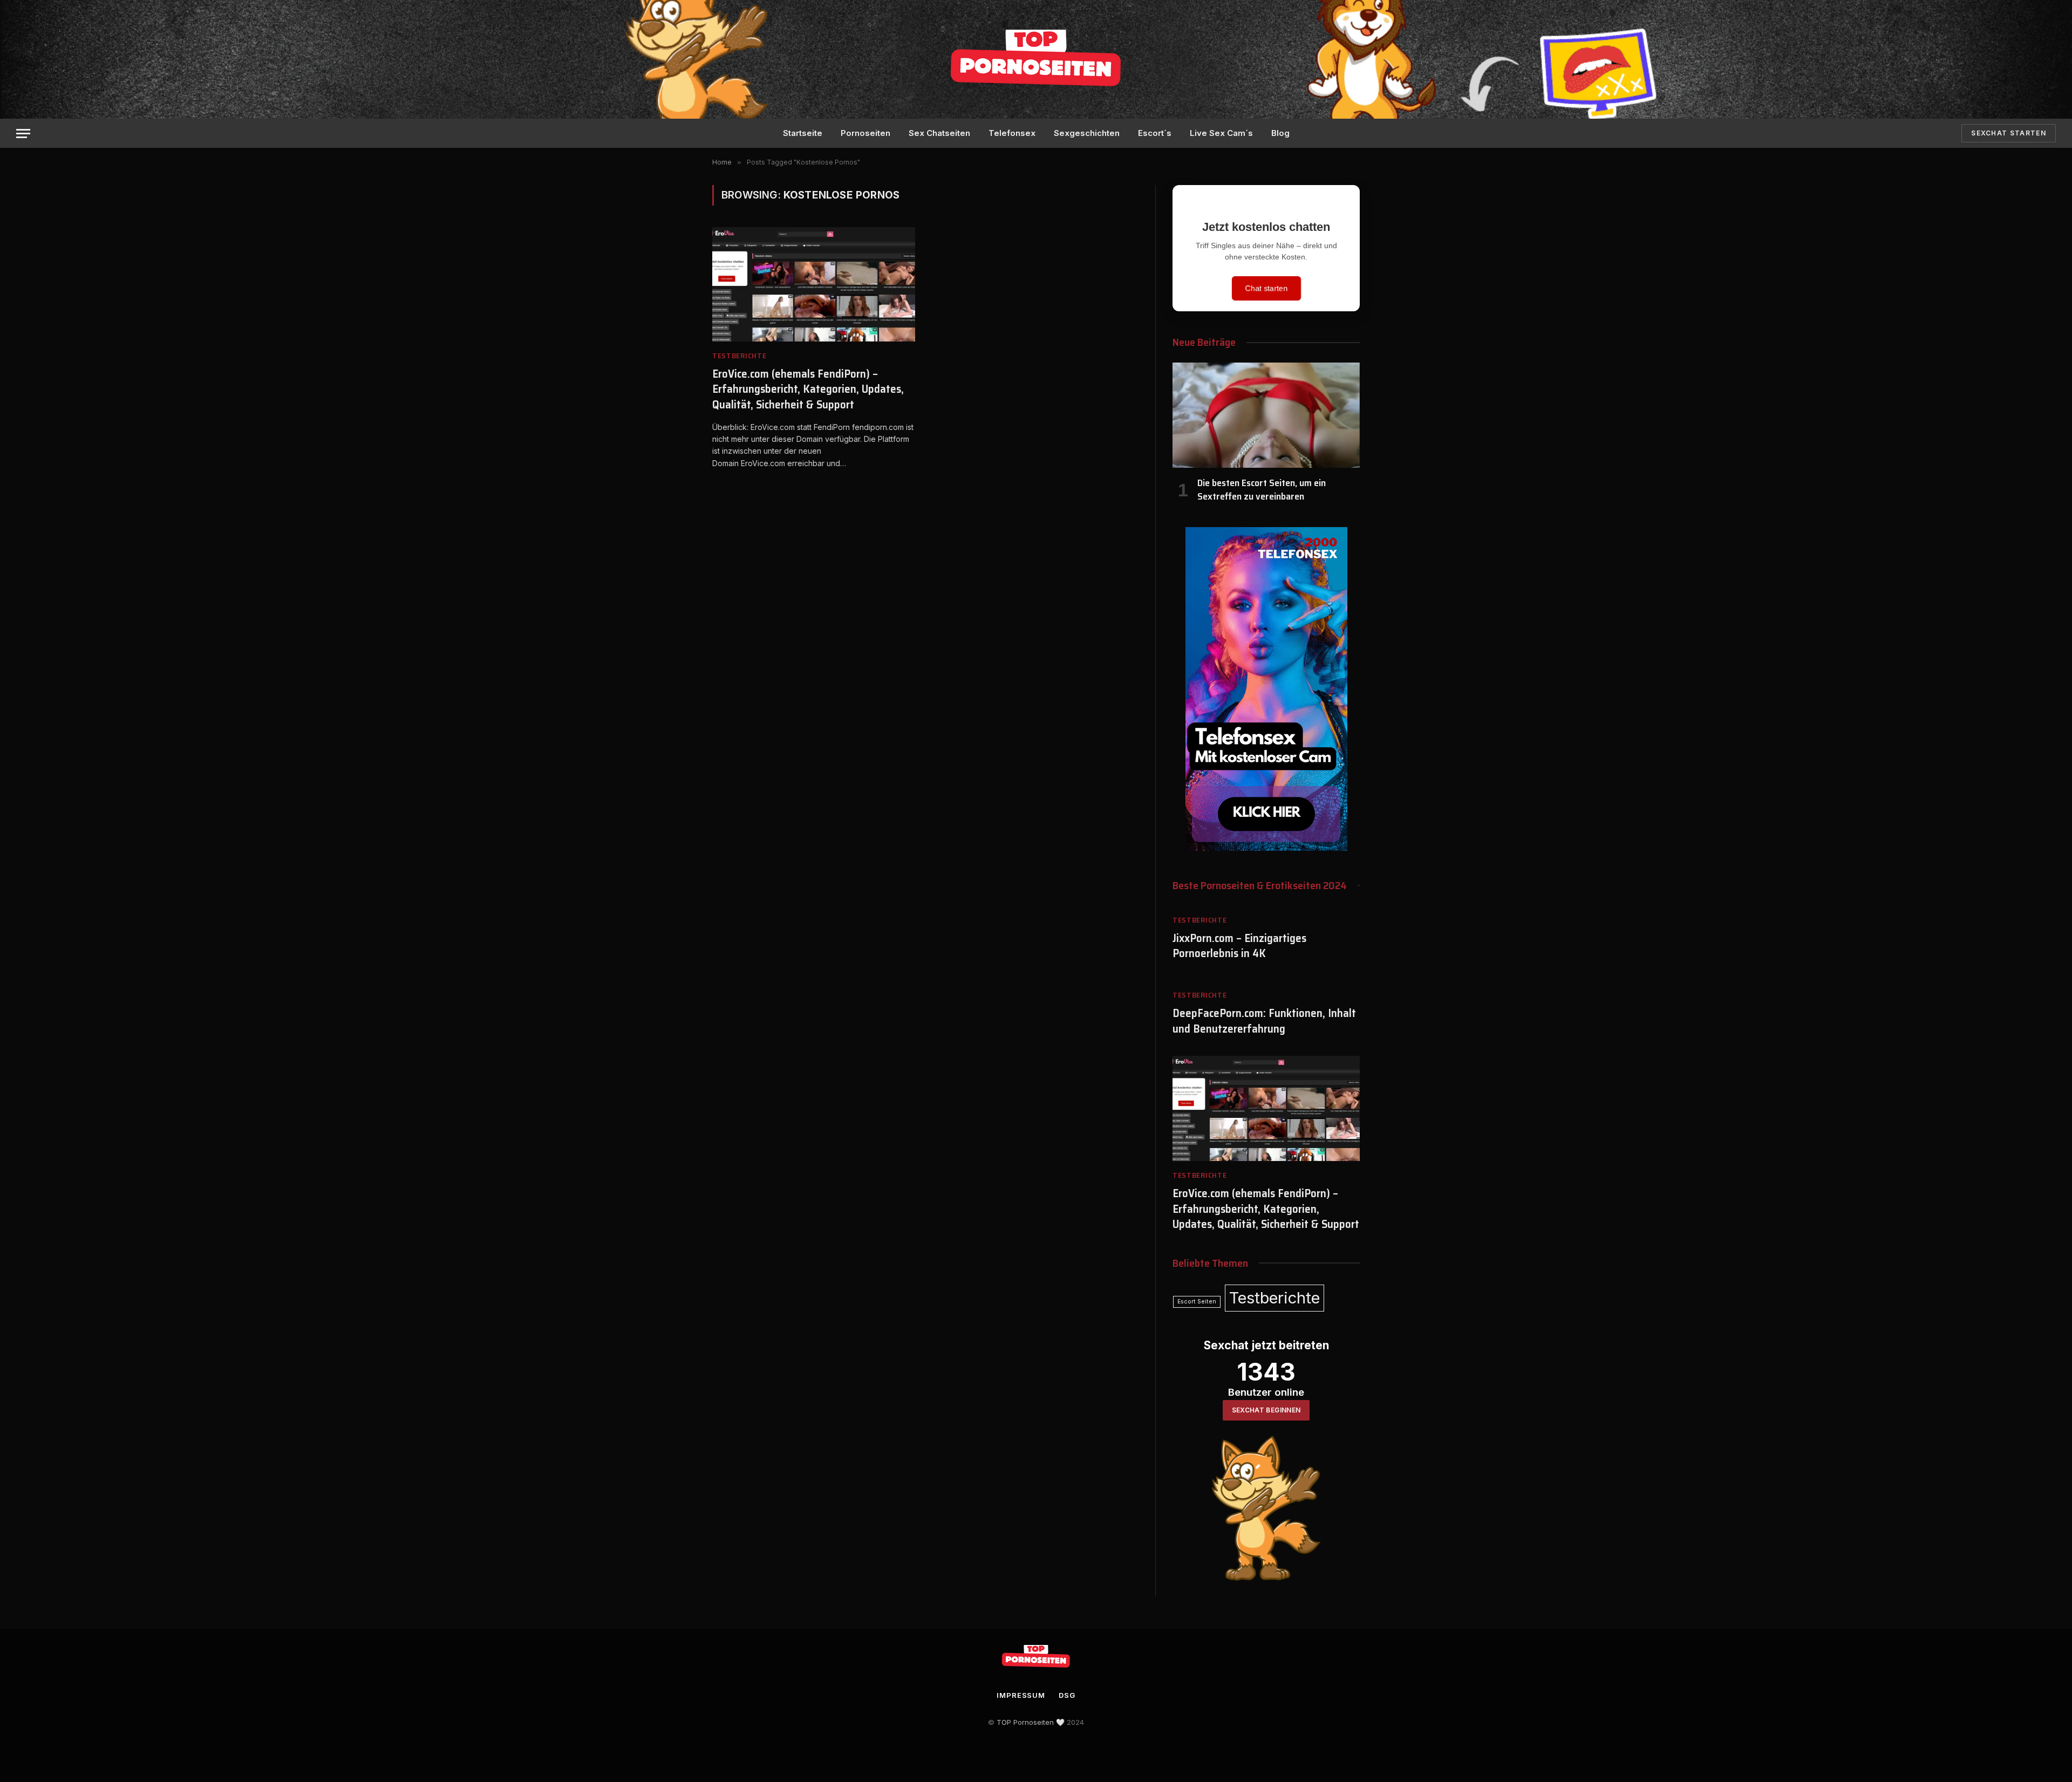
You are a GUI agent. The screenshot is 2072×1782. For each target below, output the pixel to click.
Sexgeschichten (1087, 133)
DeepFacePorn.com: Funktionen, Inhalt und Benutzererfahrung (1264, 1021)
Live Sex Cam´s (1221, 133)
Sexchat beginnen (1266, 1410)
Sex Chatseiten (939, 133)
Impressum (1021, 1695)
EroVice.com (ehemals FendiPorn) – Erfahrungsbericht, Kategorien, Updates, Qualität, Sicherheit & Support (808, 390)
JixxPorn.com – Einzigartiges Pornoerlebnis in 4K (1239, 946)
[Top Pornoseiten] (1036, 59)
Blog (1280, 133)
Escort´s (1155, 133)
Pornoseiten (865, 133)
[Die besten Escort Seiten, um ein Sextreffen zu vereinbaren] (1266, 415)
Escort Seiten (1197, 1302)
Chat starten (1266, 288)
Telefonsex (1012, 133)
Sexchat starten (2009, 133)
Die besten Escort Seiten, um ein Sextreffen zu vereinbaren (1262, 490)
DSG (1067, 1695)
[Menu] (23, 134)
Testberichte (739, 356)
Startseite (803, 133)
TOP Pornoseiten (1025, 1722)
